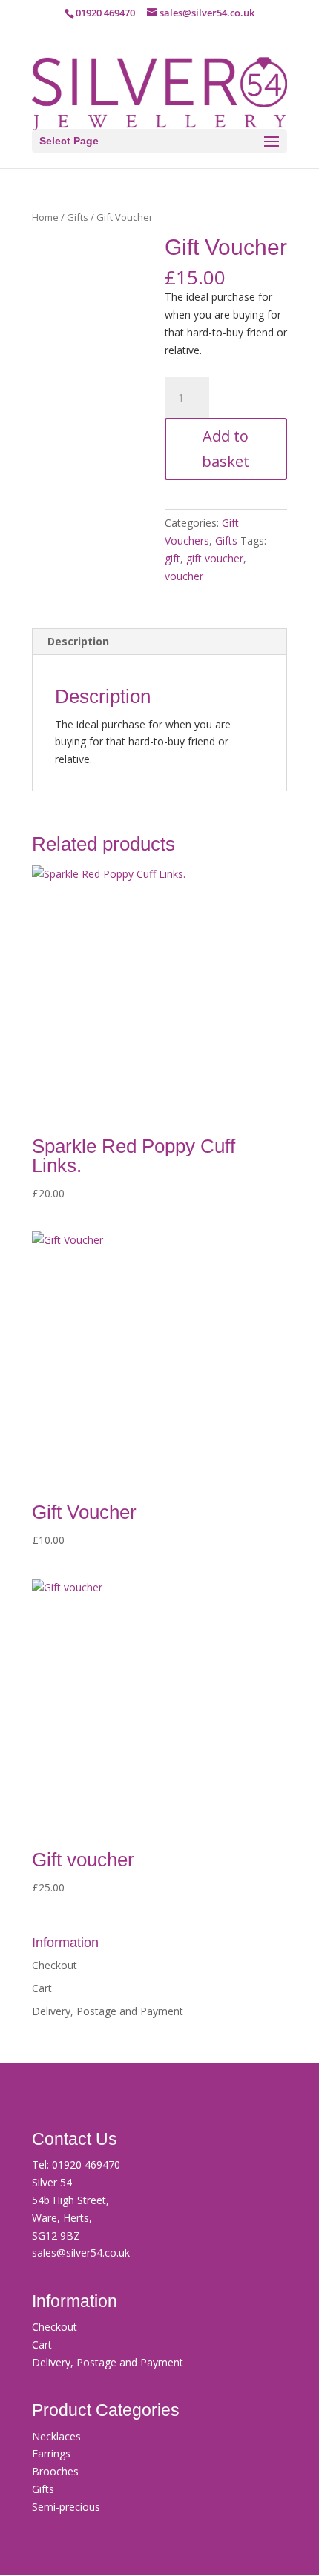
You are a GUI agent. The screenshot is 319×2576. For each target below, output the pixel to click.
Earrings (51, 2453)
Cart (42, 1988)
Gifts (78, 217)
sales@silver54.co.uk (81, 2253)
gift (172, 558)
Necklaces (56, 2436)
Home (45, 217)
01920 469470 (86, 2164)
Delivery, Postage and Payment (108, 2011)
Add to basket (226, 449)
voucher (184, 576)
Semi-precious (66, 2507)
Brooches (55, 2471)
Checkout (55, 1965)
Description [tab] (78, 641)
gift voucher (215, 558)
